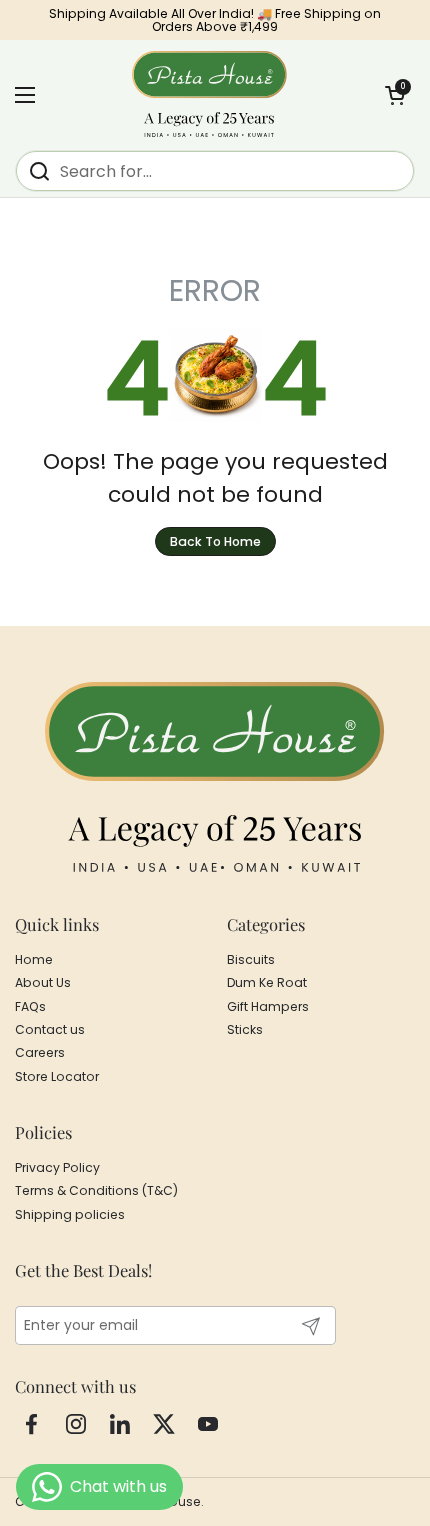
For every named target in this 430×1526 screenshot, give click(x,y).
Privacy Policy (57, 1167)
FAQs (30, 1006)
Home (34, 959)
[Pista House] (210, 95)
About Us (43, 982)
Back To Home (215, 541)
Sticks (245, 1029)
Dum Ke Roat (267, 982)
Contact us (50, 1029)
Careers (40, 1052)
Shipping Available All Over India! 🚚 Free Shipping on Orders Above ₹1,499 (215, 20)
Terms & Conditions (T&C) (96, 1190)
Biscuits (251, 959)
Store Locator (57, 1076)
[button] (395, 95)
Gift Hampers (268, 1006)
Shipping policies (70, 1214)
